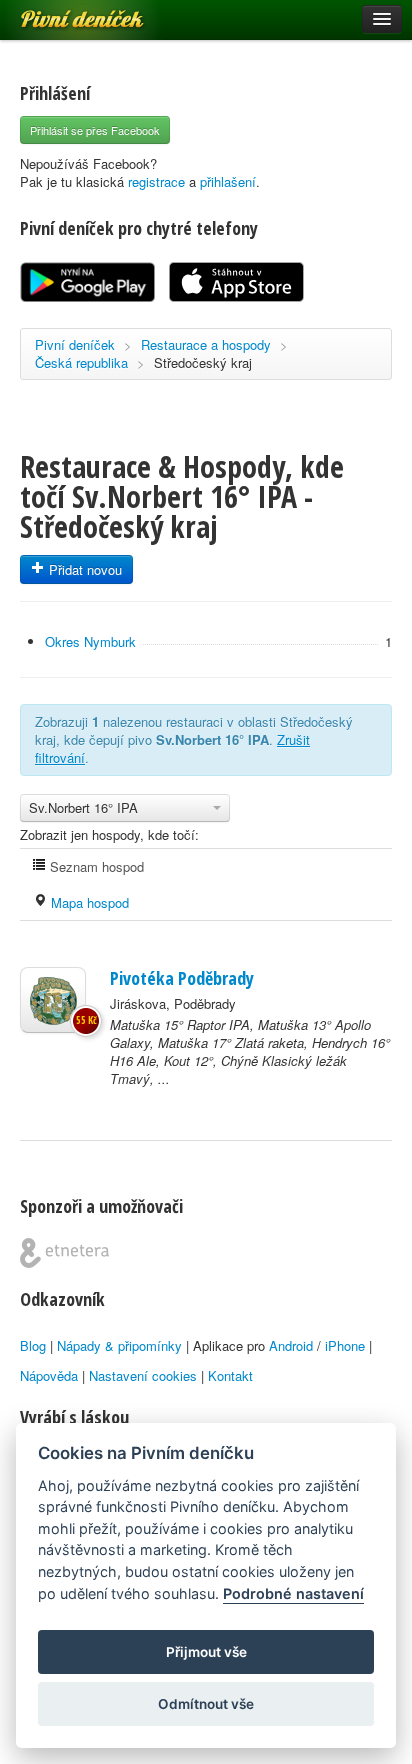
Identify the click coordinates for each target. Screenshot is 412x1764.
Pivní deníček (60, 12)
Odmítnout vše (206, 1704)
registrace (156, 181)
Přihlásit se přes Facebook (95, 130)
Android (291, 1345)
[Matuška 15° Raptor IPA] (53, 1000)
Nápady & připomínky (119, 1345)
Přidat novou (83, 569)
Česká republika (81, 362)
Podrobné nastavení (293, 1593)
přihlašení (228, 181)
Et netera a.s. (64, 1253)
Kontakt (230, 1375)
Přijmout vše (206, 1652)
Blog (33, 1345)
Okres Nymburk (90, 641)
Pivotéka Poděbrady (182, 978)
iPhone (345, 1345)
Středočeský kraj (203, 362)
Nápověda (49, 1375)
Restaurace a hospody (206, 344)
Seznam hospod (95, 866)
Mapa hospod (88, 902)
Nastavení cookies (143, 1375)
